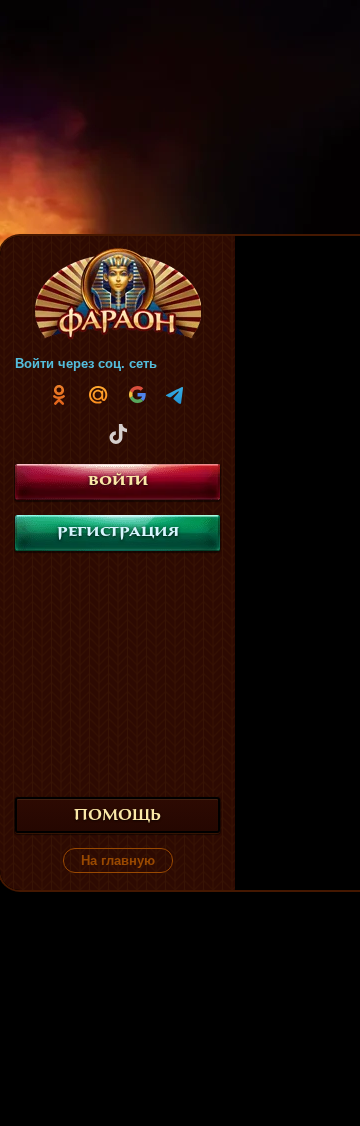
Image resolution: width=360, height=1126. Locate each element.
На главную (118, 860)
